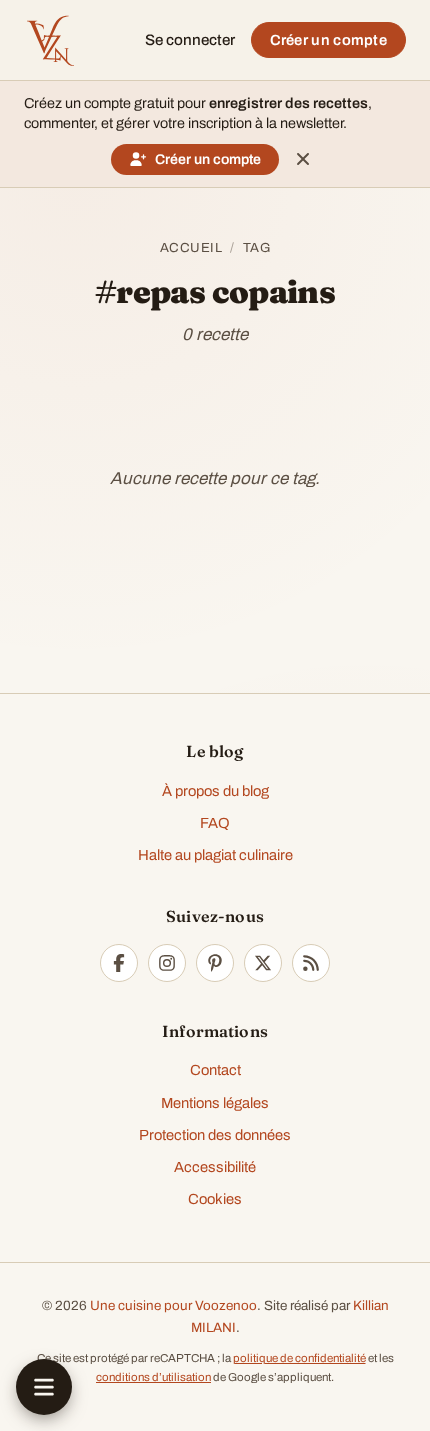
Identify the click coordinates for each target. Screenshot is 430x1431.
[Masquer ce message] (303, 159)
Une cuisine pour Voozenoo (173, 1305)
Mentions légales (215, 1103)
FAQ (215, 823)
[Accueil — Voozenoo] (50, 40)
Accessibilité (215, 1167)
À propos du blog (215, 791)
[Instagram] (167, 963)
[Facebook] (119, 963)
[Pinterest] (215, 963)
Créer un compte (328, 40)
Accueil (191, 247)
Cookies (215, 1199)
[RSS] (311, 963)
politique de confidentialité (299, 1358)
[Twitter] (263, 963)
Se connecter (190, 40)
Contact (215, 1070)
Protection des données (215, 1135)
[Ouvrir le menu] (44, 1387)
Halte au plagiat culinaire (215, 855)
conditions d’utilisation (153, 1377)
